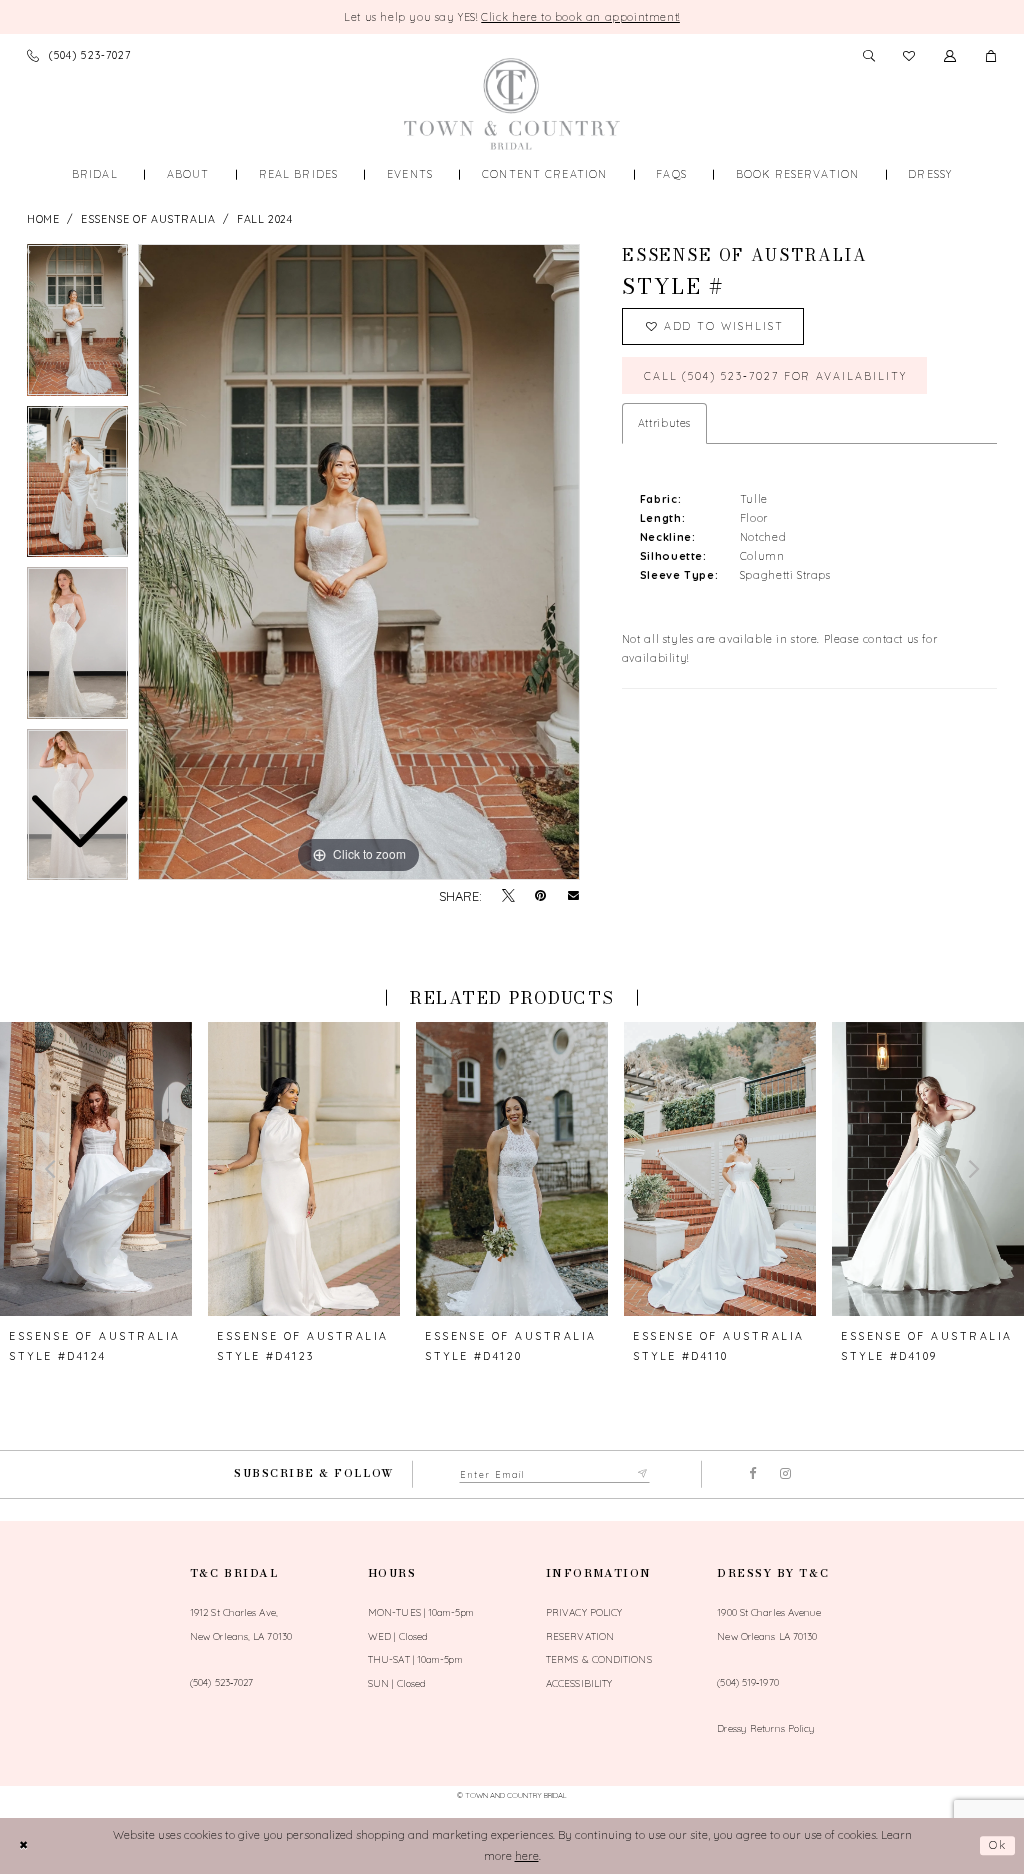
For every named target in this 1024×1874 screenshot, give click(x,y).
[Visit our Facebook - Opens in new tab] (753, 1474)
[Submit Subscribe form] (644, 1474)
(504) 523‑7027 (221, 1682)
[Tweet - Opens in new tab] (508, 896)
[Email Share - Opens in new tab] (573, 896)
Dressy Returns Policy (766, 1728)
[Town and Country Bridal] (512, 104)
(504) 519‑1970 (747, 1682)
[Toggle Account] (950, 55)
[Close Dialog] (23, 1845)
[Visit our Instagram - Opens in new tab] (785, 1474)
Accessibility (579, 1683)
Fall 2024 (264, 219)
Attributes (664, 423)
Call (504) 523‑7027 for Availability (775, 376)
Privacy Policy (584, 1612)
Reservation (580, 1636)
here (527, 1856)
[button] (991, 55)
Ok (998, 1845)
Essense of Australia (148, 219)
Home (43, 219)
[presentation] (96, 1168)
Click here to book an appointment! (580, 17)
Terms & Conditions (599, 1659)
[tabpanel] (359, 562)
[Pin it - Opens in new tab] (540, 896)
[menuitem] (94, 174)
